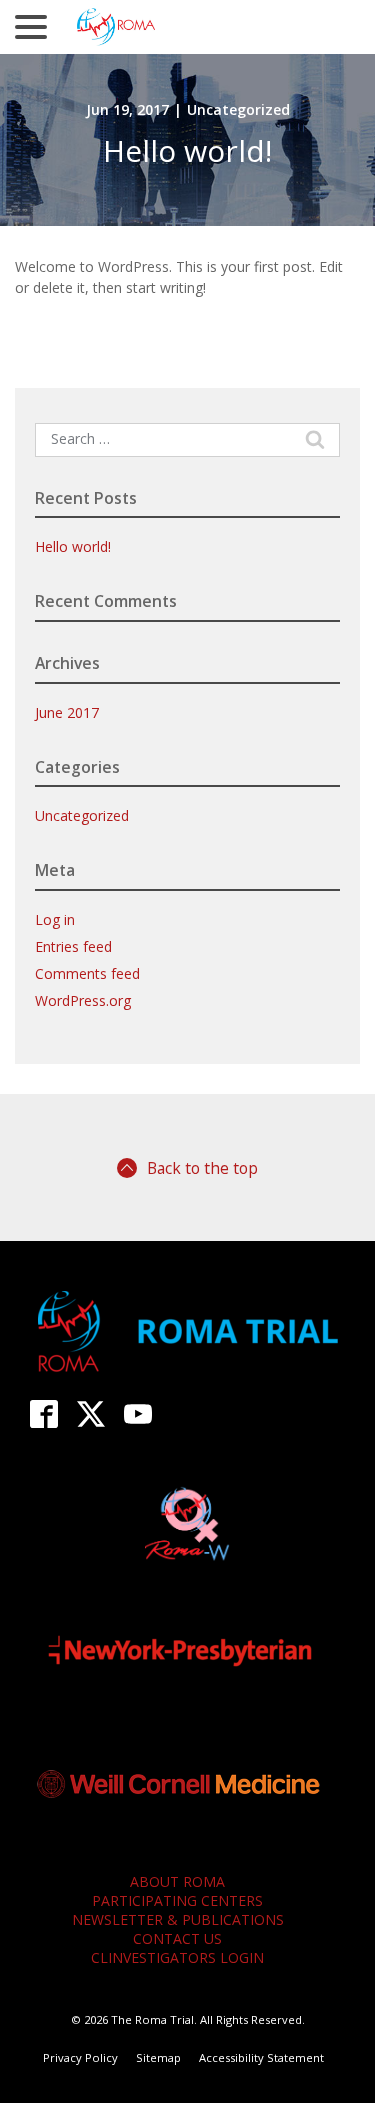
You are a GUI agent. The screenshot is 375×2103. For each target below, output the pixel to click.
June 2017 (67, 712)
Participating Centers (177, 1900)
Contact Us (177, 1938)
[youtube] (138, 1413)
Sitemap (158, 2057)
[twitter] (91, 1413)
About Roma (177, 1881)
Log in (55, 919)
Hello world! (187, 150)
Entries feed (73, 946)
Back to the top (202, 1168)
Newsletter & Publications (178, 1919)
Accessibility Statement (261, 2057)
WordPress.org (83, 1000)
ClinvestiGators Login (177, 1957)
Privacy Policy (80, 2057)
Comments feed (87, 973)
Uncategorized (238, 109)
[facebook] (44, 1413)
